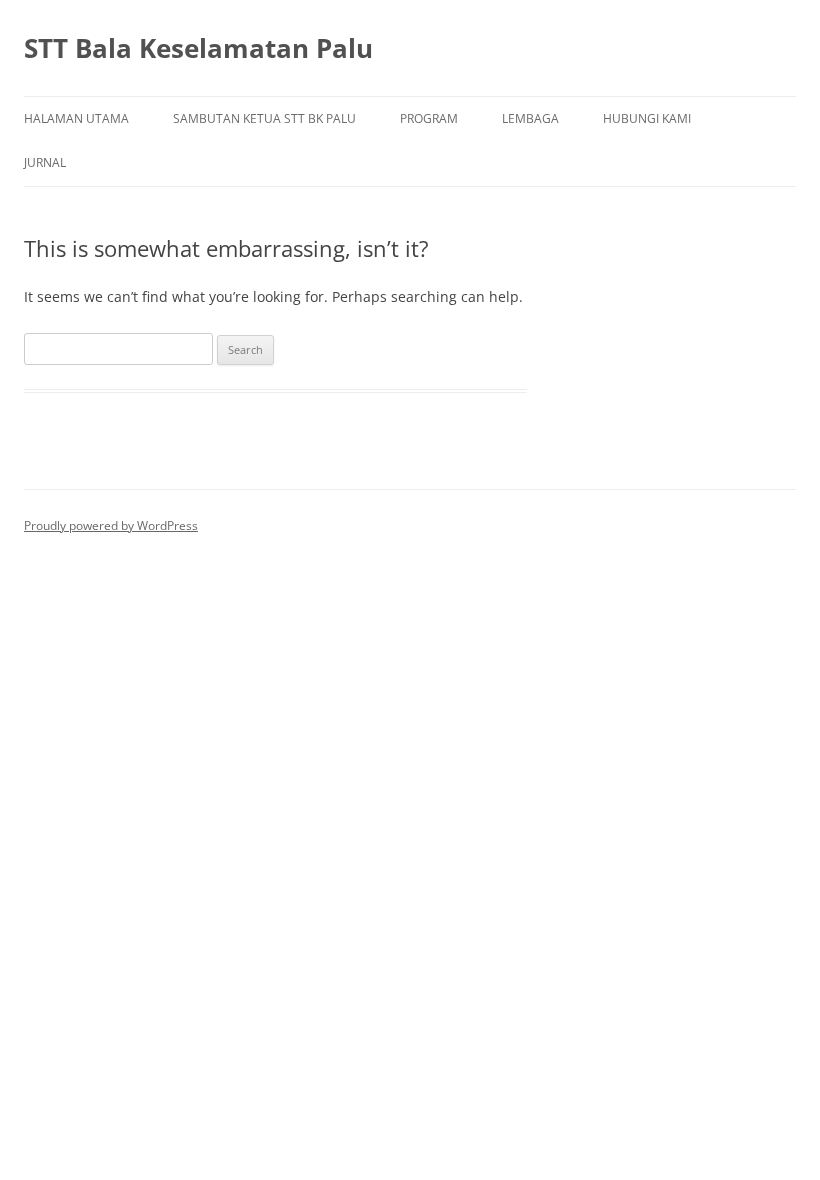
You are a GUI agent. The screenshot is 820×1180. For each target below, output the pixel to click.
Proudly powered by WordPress (111, 525)
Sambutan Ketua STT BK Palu (264, 118)
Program (429, 118)
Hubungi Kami (647, 118)
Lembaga (530, 118)
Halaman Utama (76, 118)
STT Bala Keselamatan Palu (198, 48)
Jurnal (45, 162)
